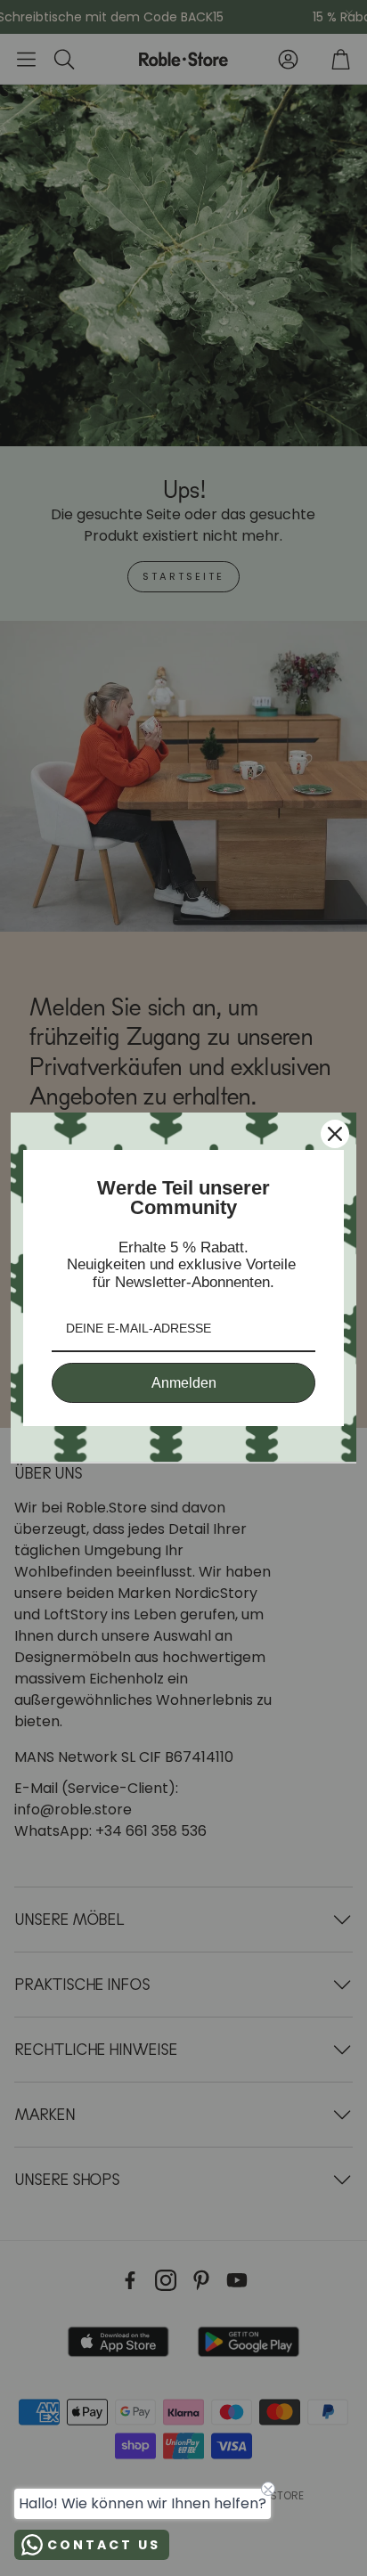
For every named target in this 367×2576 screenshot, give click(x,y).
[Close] (335, 1134)
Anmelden (184, 1383)
